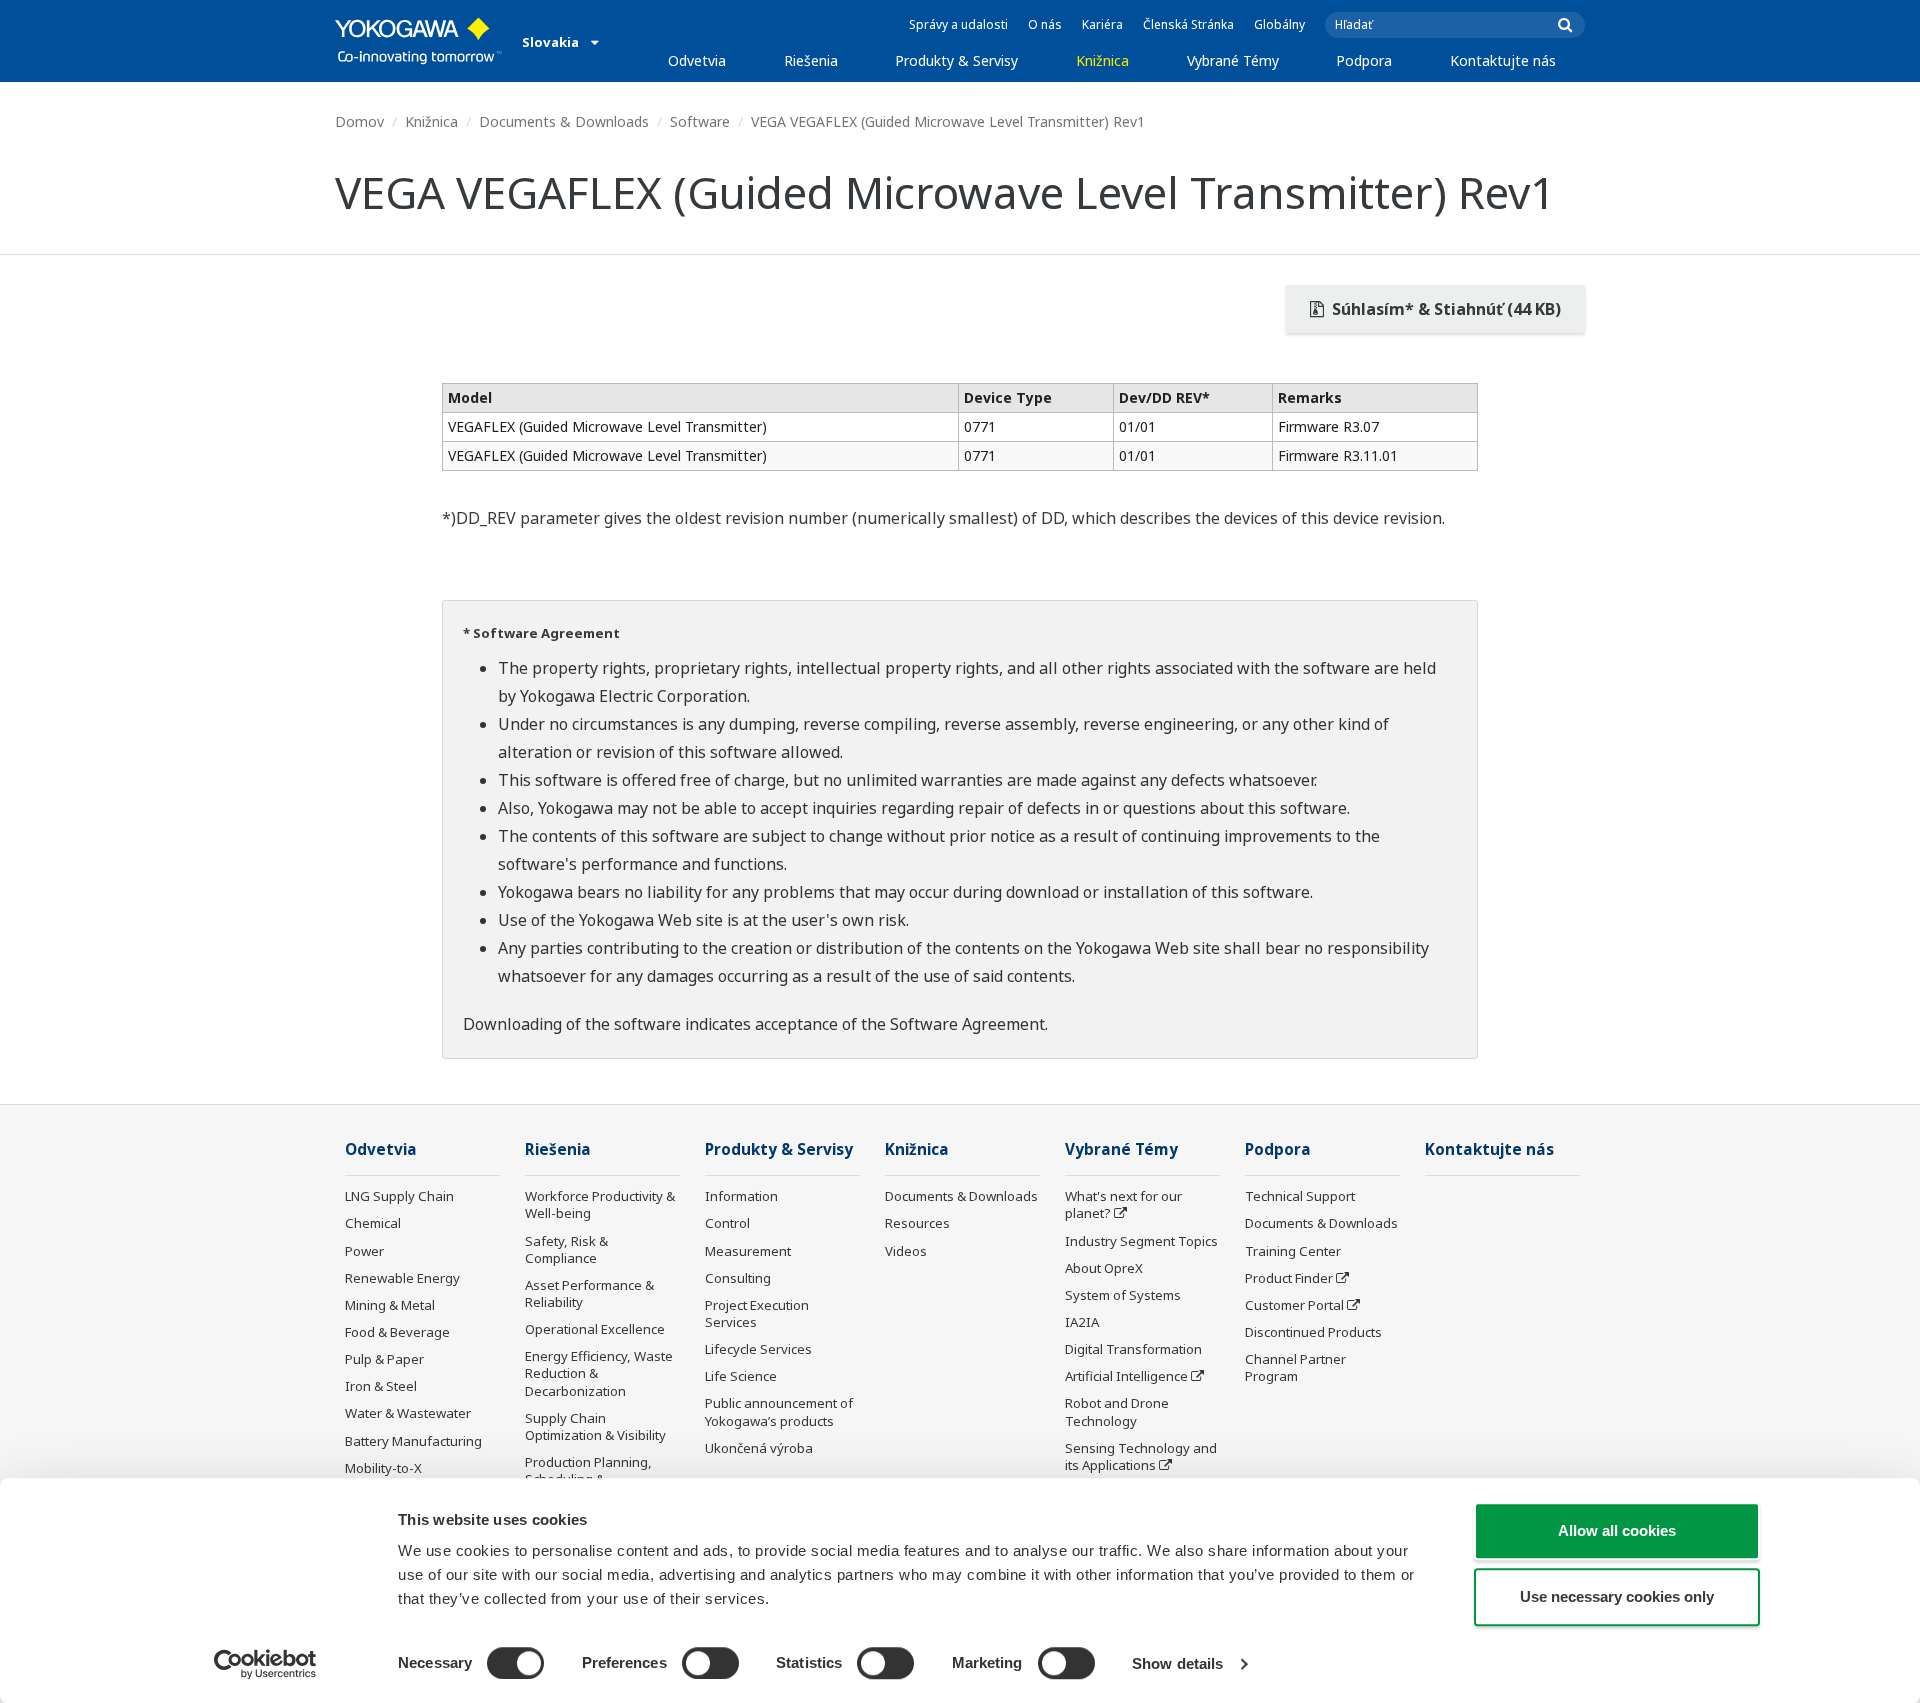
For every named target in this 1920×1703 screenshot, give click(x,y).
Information (741, 1196)
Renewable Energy (402, 1278)
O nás (1045, 24)
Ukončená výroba (759, 1448)
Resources (917, 1223)
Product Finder (1289, 1278)
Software (700, 121)
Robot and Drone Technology (1117, 1411)
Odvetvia (697, 60)
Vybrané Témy (1233, 60)
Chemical (373, 1223)
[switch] (710, 1663)
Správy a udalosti (958, 24)
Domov (359, 121)
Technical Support (1300, 1196)
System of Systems (1123, 1295)
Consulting (738, 1278)
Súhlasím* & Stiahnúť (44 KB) (1444, 309)
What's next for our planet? (1123, 1204)
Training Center (1293, 1251)
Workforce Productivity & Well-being (600, 1204)
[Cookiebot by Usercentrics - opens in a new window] (265, 1664)
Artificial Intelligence (1126, 1376)
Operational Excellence (595, 1329)
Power (364, 1251)
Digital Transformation (1133, 1349)
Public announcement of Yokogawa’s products (779, 1411)
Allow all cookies (1617, 1530)
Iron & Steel (381, 1386)
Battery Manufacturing (413, 1441)
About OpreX (1104, 1268)
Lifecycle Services (758, 1349)
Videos (906, 1251)
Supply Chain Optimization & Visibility (595, 1426)
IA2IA (1082, 1322)
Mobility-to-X (383, 1468)
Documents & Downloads (564, 121)
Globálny (1279, 24)
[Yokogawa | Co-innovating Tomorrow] (418, 41)
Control (727, 1223)
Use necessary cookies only (1617, 1596)
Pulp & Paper (384, 1359)
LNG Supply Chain (399, 1196)
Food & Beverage (397, 1332)
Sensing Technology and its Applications (1141, 1456)
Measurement (748, 1251)
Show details (1177, 1663)
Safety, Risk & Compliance (566, 1249)
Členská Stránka (1188, 24)
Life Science (741, 1376)
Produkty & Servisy (956, 60)
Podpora (1364, 60)
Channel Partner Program (1295, 1367)
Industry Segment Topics (1141, 1241)
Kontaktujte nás (1503, 60)
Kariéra (1102, 24)
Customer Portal (1294, 1305)
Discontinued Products (1313, 1332)
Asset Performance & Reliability (589, 1293)
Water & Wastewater (408, 1413)
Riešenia (811, 60)
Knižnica (1102, 60)
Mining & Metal (390, 1305)
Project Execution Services (757, 1313)
